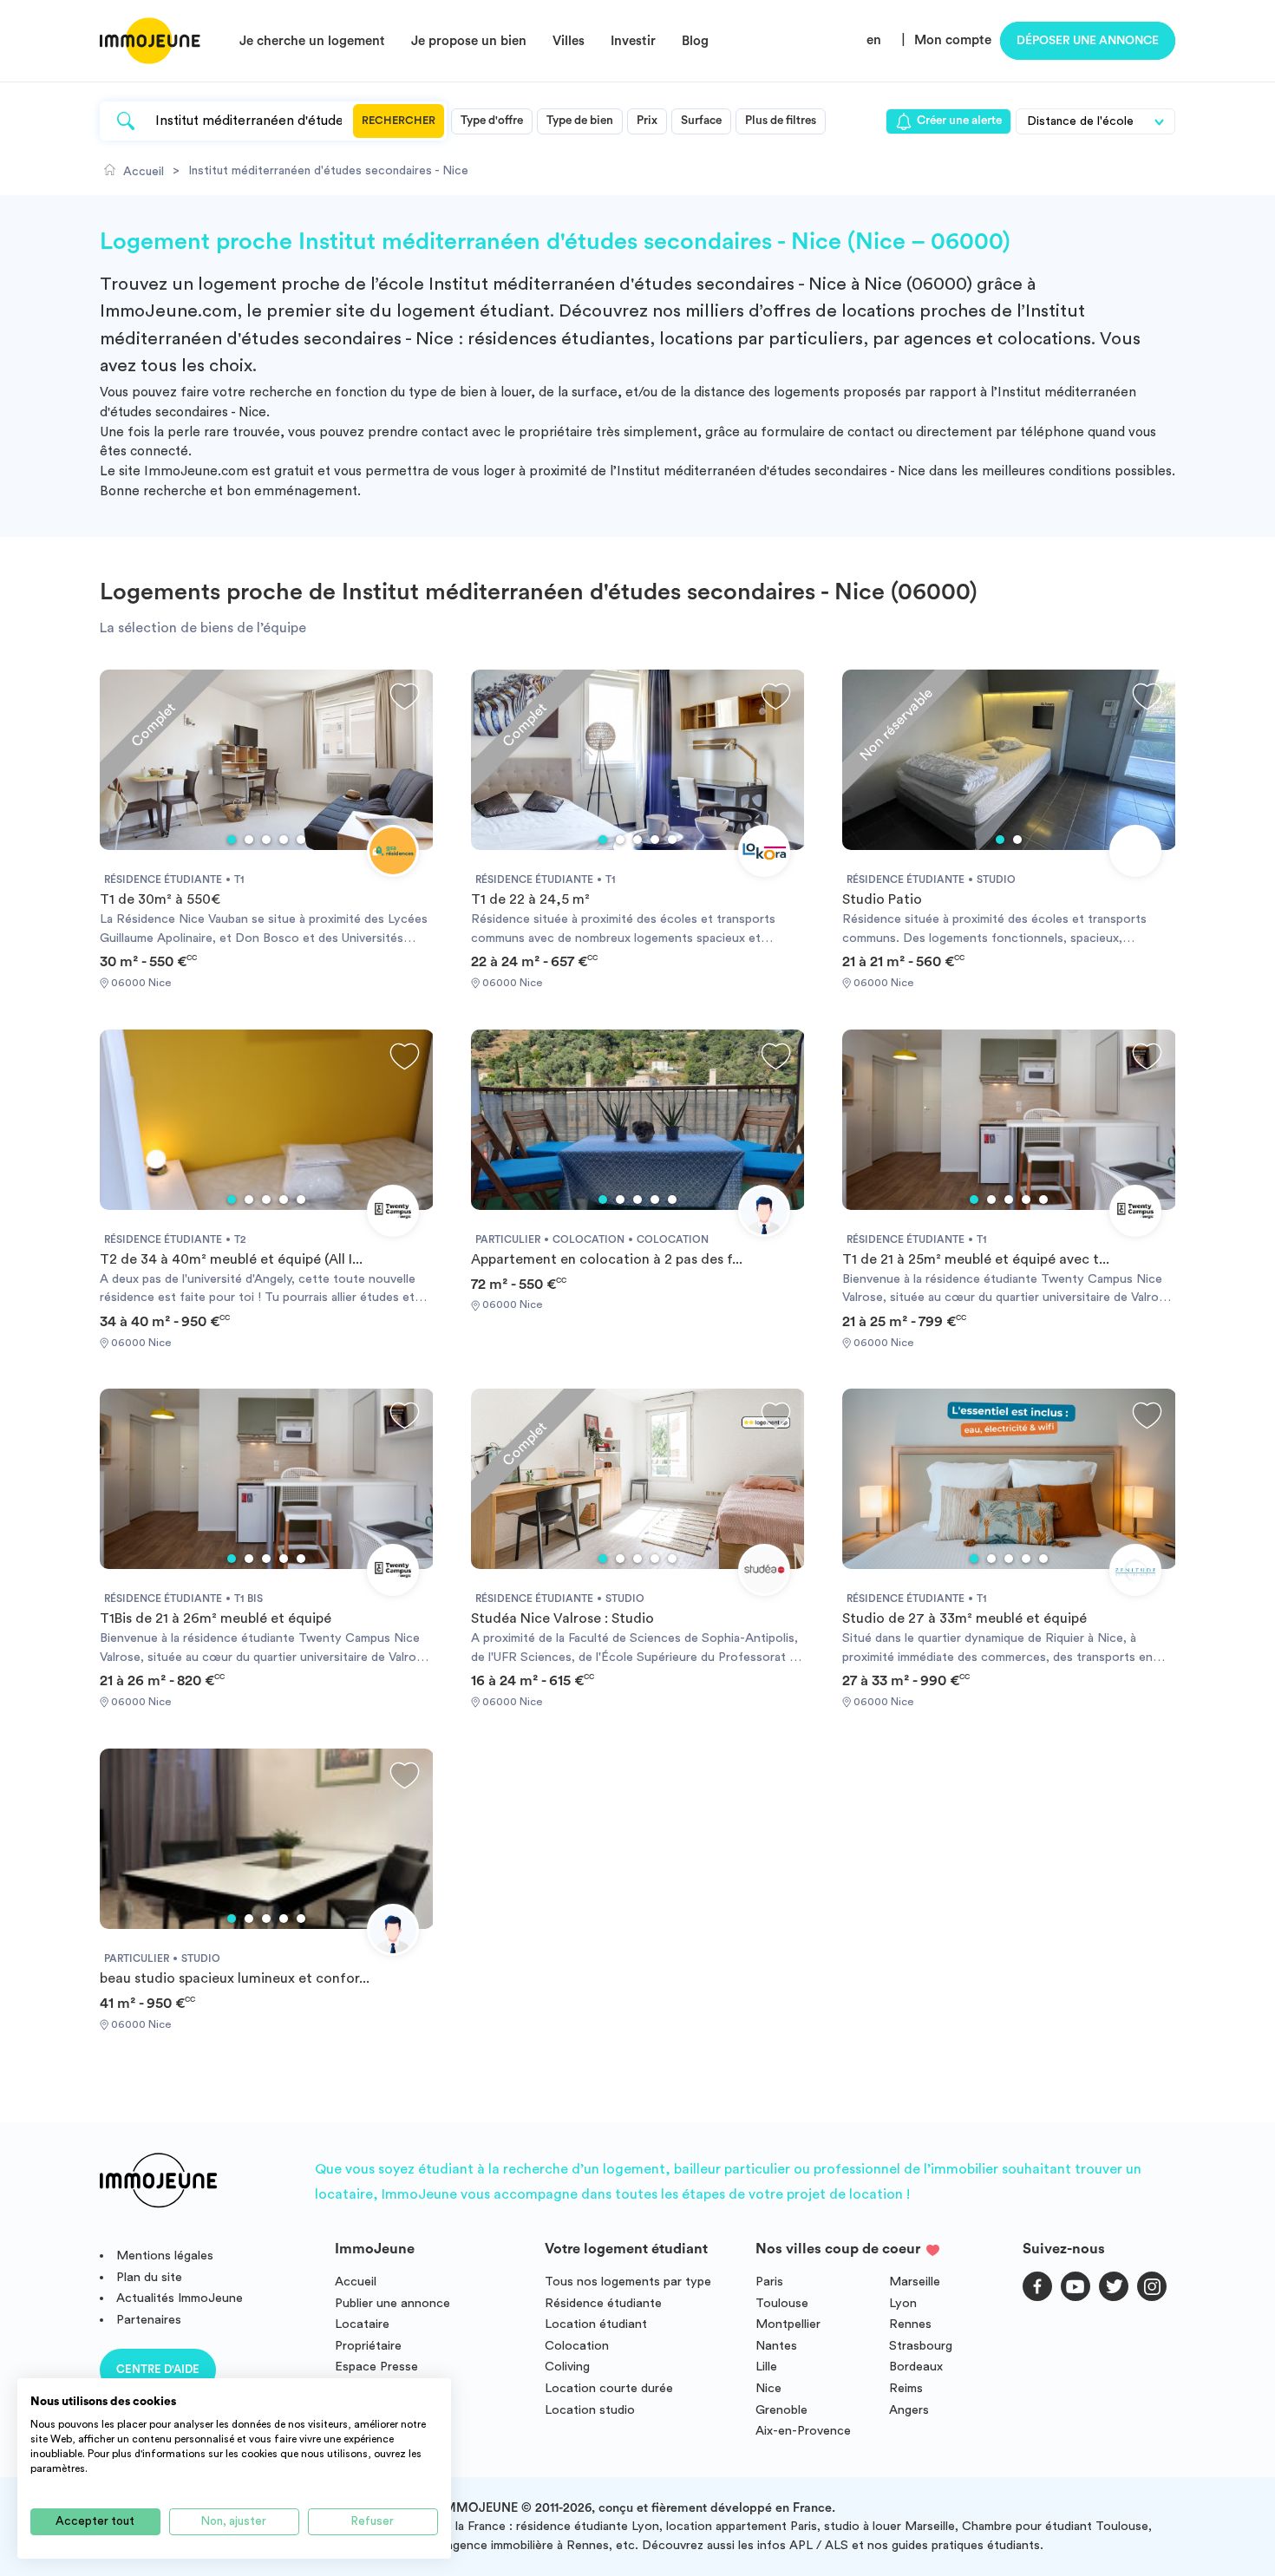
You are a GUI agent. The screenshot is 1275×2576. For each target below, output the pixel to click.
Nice (768, 2388)
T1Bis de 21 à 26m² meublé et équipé (216, 1618)
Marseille (915, 2282)
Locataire (362, 2324)
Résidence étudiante (603, 2303)
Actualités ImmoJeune (180, 2298)
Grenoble (781, 2410)
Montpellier (788, 2324)
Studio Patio (882, 899)
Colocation (577, 2346)
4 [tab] (284, 840)
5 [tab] (301, 840)
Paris (769, 2282)
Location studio (590, 2410)
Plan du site (149, 2277)
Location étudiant (596, 2324)
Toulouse (782, 2303)
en (874, 40)
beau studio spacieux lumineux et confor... (235, 1978)
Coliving (567, 2367)
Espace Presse (376, 2367)
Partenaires (149, 2320)
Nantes (776, 2346)
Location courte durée (609, 2388)
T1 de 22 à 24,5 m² (530, 899)
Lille (766, 2367)
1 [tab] (232, 840)
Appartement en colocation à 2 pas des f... (607, 1259)
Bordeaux (916, 2367)
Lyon (903, 2303)
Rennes (910, 2324)
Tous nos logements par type (628, 2282)
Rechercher (399, 121)
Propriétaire (368, 2346)
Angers (909, 2410)
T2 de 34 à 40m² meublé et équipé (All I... (231, 1259)
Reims (906, 2388)
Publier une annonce (392, 2303)
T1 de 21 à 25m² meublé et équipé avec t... (976, 1259)
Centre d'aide (158, 2369)
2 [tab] (249, 840)
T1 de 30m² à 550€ (160, 899)
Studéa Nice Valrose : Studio (562, 1618)
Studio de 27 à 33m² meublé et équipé (964, 1618)
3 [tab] (266, 840)
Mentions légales (165, 2256)
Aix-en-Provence (803, 2431)
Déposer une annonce (1088, 41)
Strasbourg (921, 2346)
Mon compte (953, 40)
